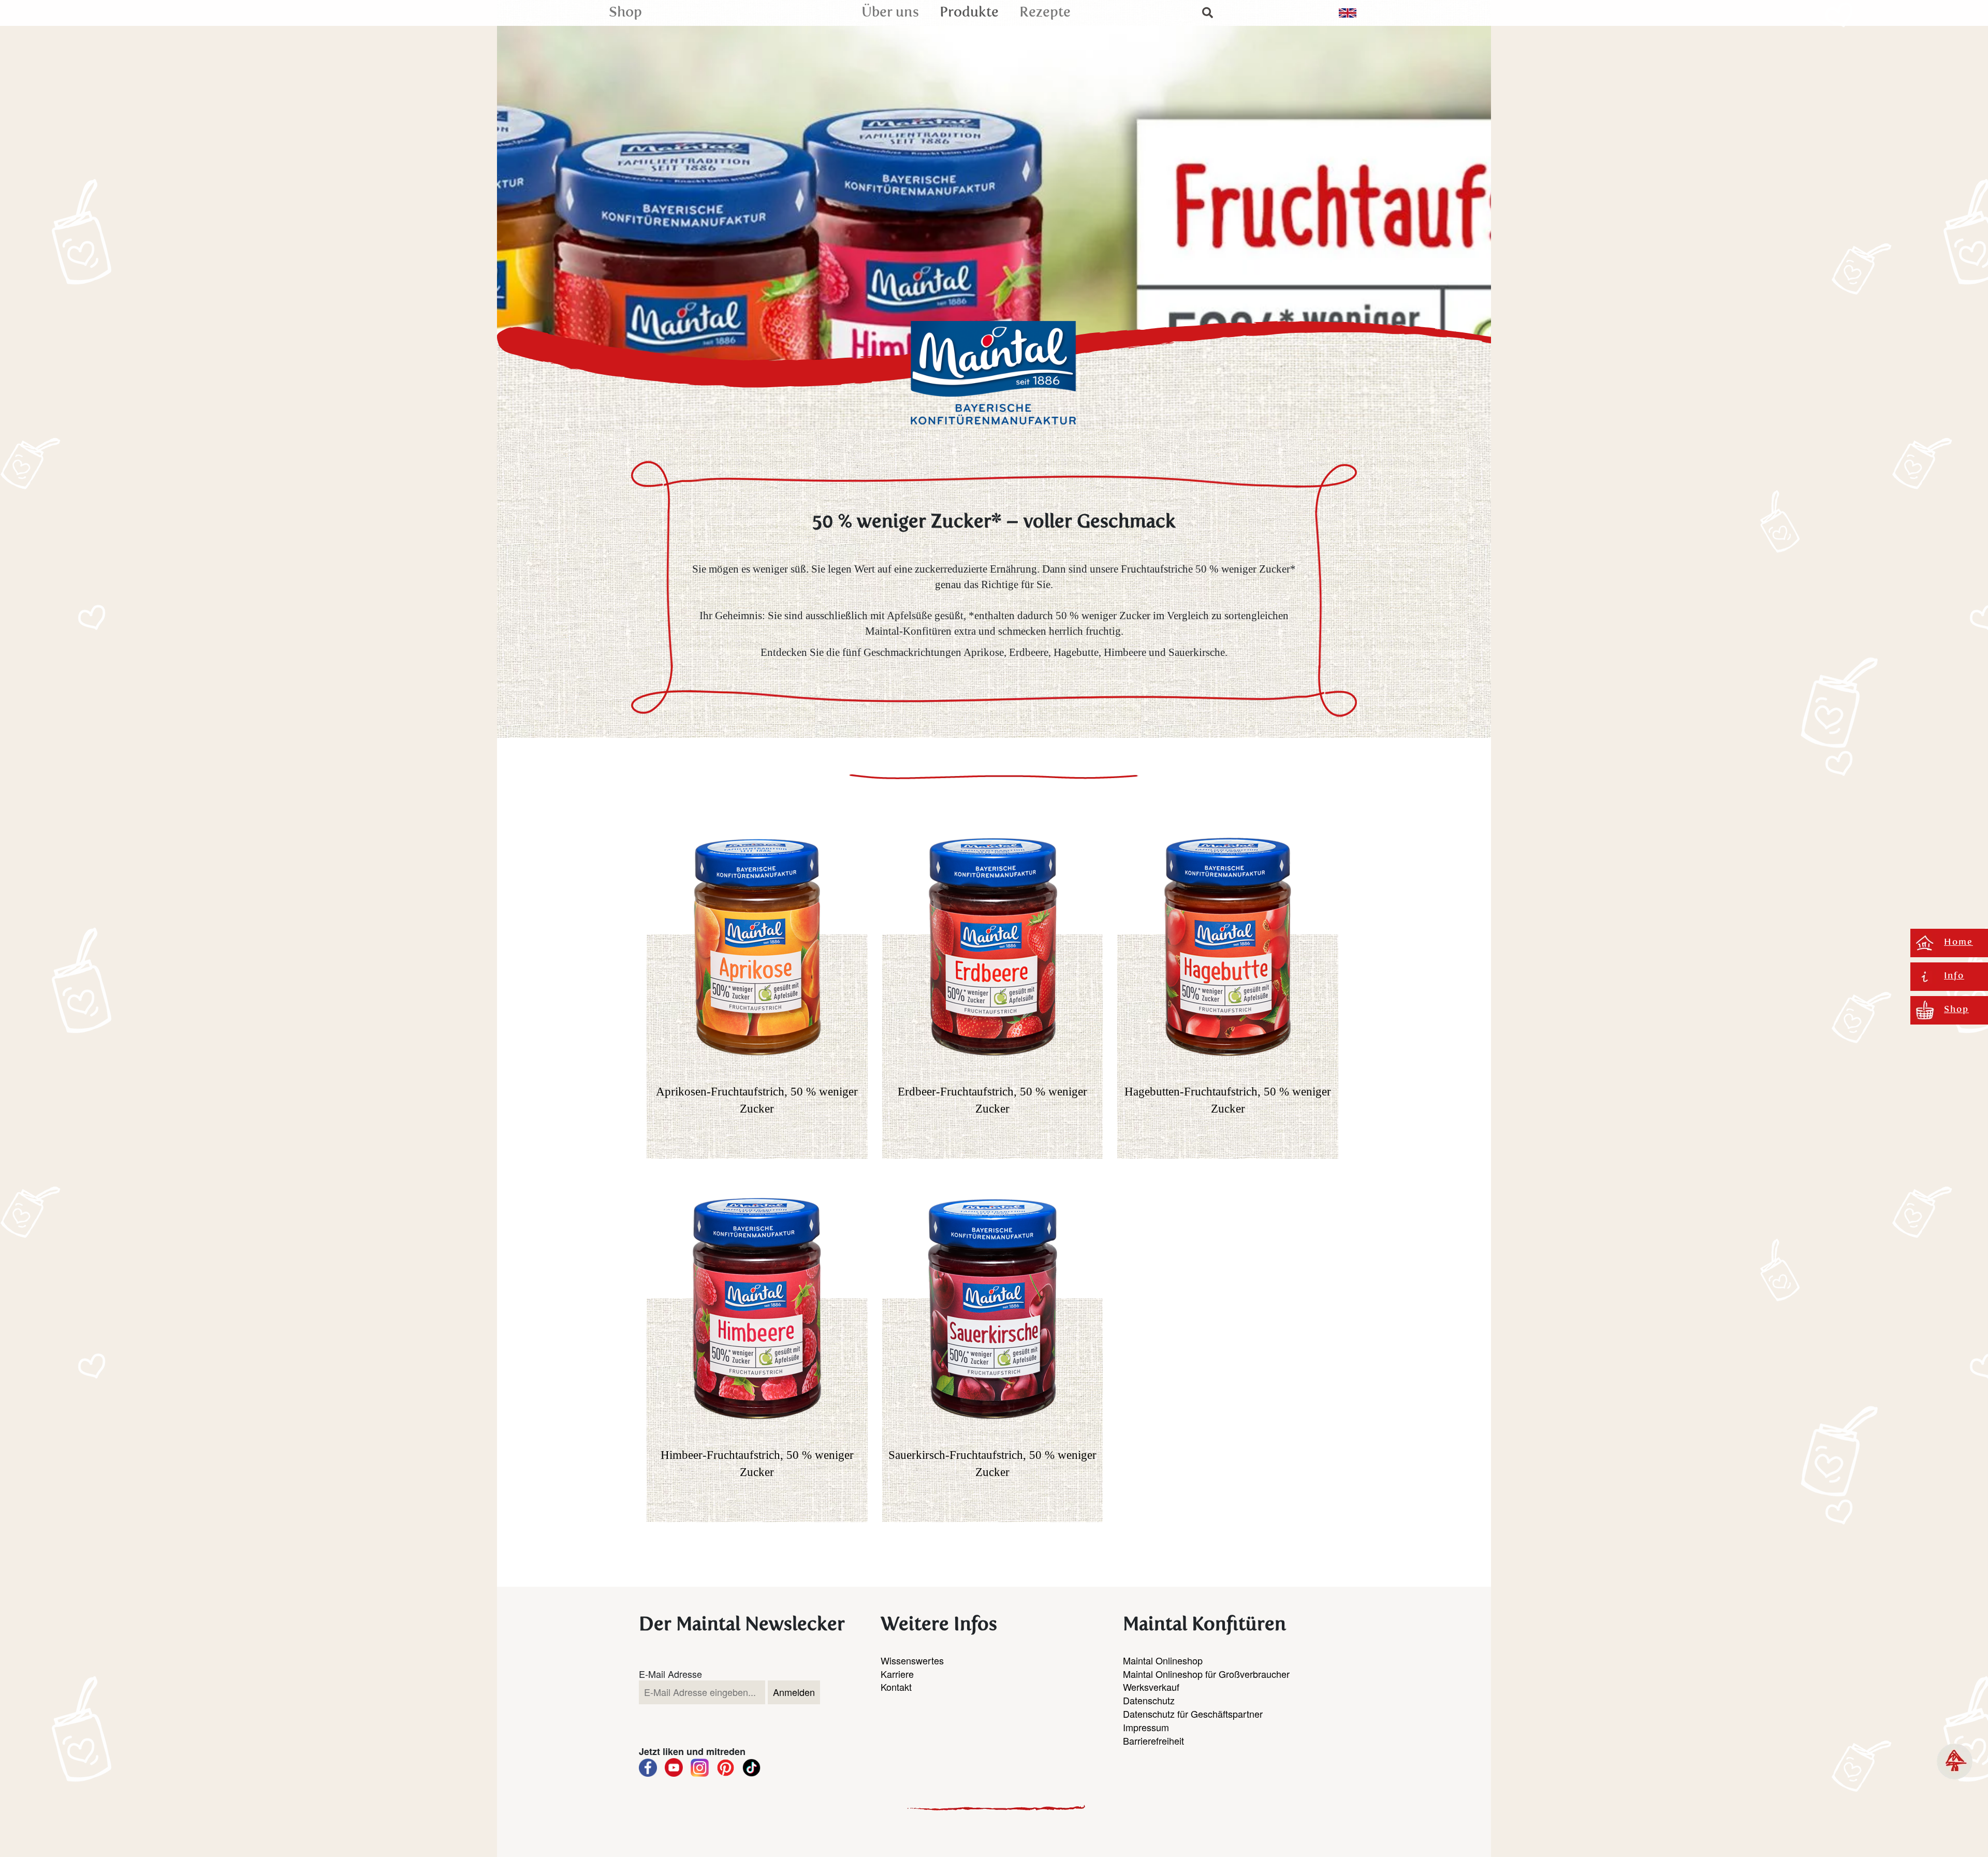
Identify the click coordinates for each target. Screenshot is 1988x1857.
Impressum (1146, 1727)
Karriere (897, 1674)
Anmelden (794, 1692)
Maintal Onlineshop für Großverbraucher (1206, 1674)
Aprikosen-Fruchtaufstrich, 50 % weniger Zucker (757, 1100)
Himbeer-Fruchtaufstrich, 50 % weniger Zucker (757, 1463)
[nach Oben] (1955, 1761)
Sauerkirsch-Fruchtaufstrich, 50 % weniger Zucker (992, 1463)
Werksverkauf (1151, 1687)
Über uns (890, 13)
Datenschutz (1149, 1700)
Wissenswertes (912, 1660)
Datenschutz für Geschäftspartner (1193, 1714)
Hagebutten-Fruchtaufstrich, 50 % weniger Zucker (1228, 1100)
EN (1348, 13)
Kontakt (896, 1687)
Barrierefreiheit (1153, 1741)
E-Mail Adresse (670, 1674)
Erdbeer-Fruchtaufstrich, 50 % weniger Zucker (992, 1100)
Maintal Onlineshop (1163, 1660)
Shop (625, 13)
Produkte (969, 13)
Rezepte (1045, 13)
